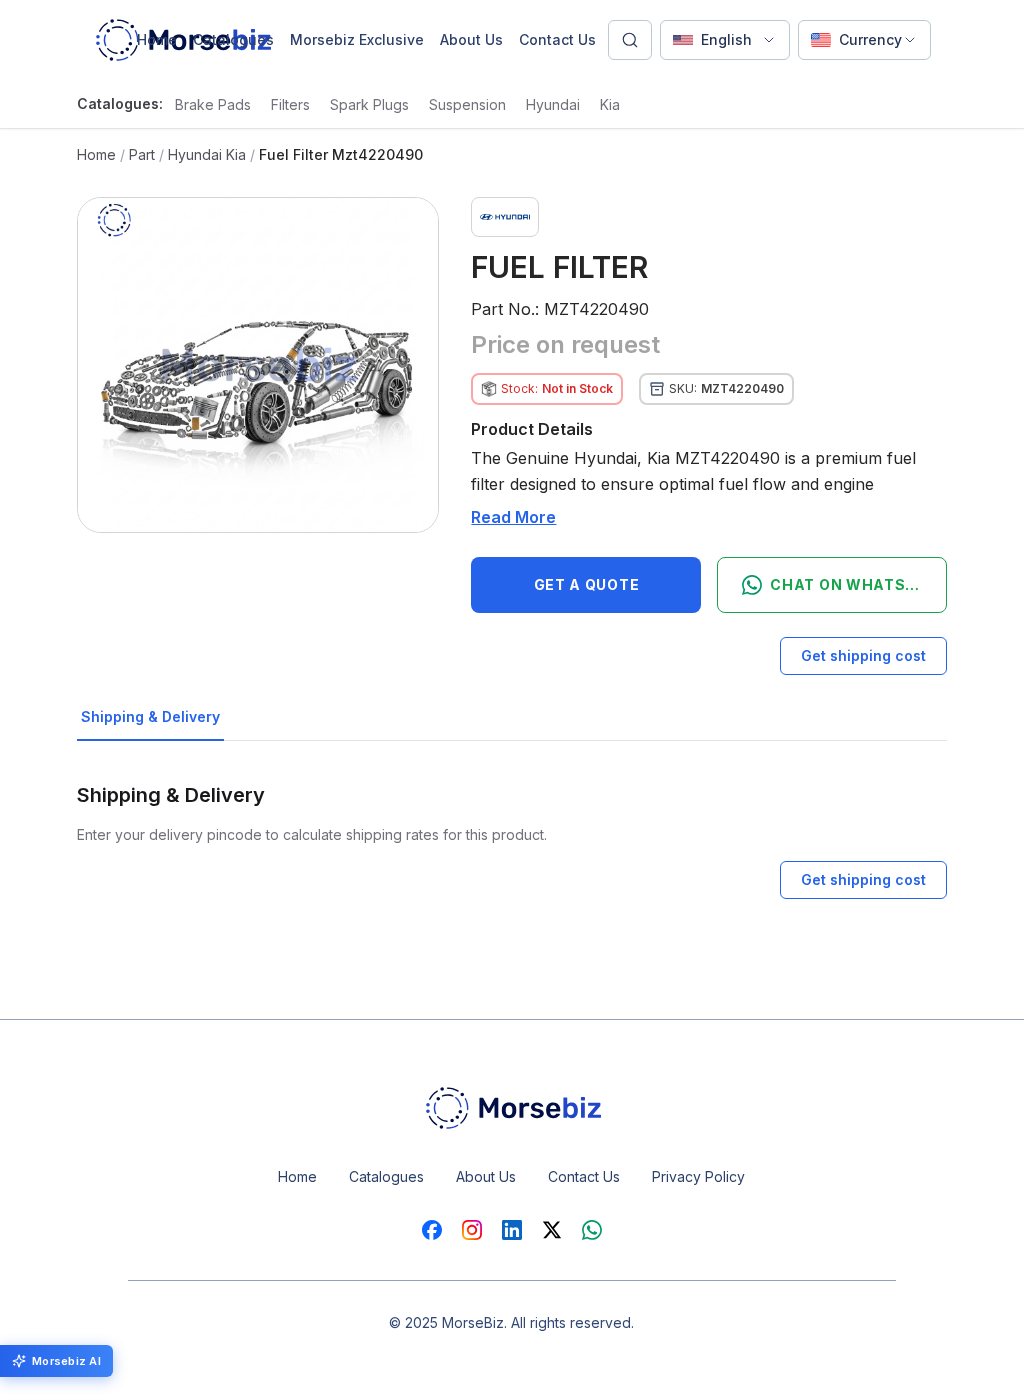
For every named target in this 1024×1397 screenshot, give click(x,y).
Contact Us (557, 39)
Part (142, 154)
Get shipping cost (863, 655)
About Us (471, 39)
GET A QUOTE (587, 584)
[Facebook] (432, 1230)
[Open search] (630, 40)
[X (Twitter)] (552, 1230)
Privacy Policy (698, 1176)
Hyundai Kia (207, 154)
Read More (513, 517)
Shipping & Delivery (150, 716)
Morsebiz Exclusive (357, 39)
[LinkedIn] (512, 1230)
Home (157, 39)
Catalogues (233, 39)
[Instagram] (472, 1230)
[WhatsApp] (592, 1230)
